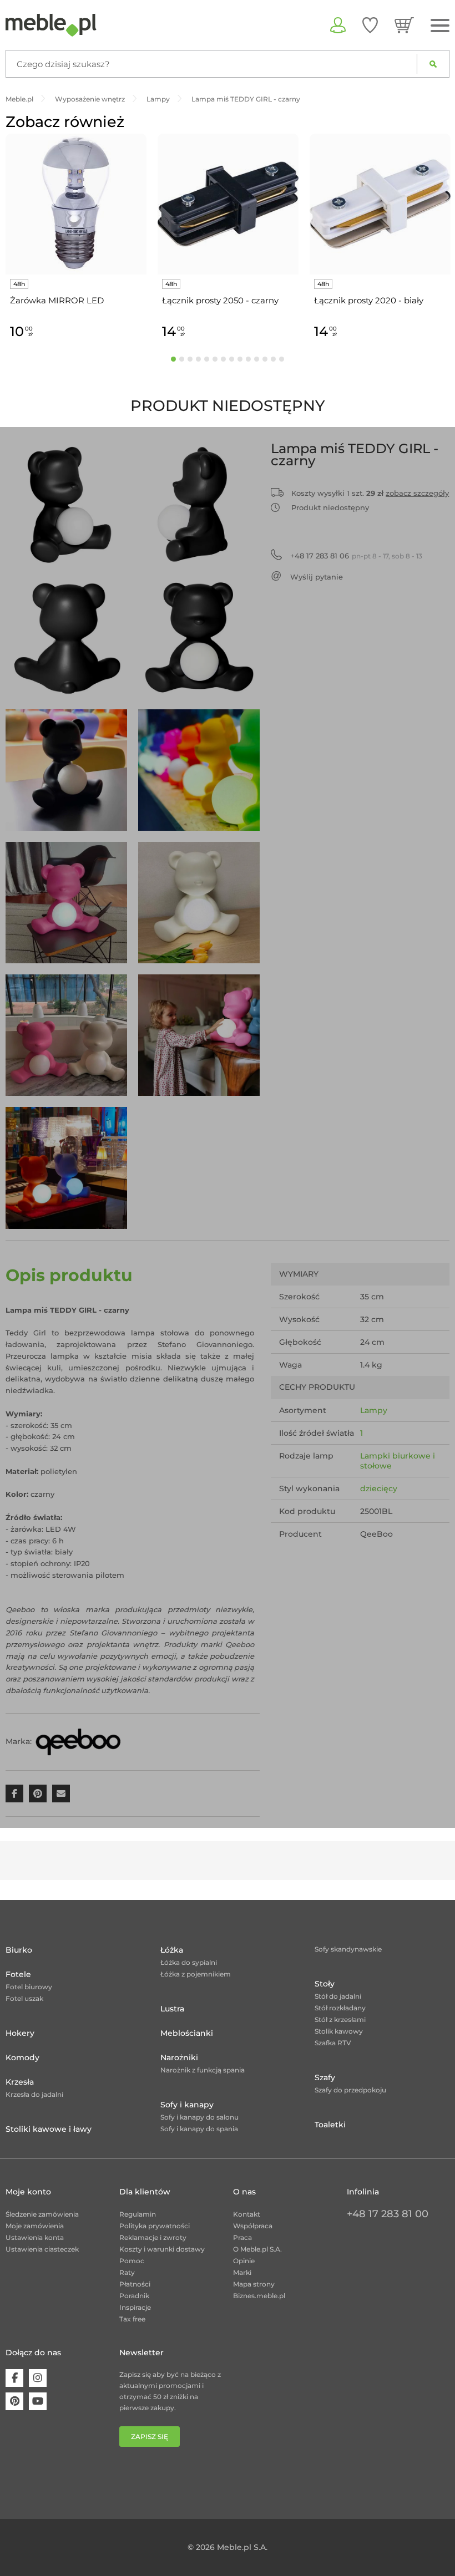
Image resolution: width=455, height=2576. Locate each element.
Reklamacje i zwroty (153, 2237)
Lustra (172, 2009)
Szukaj (433, 64)
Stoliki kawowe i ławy (49, 2129)
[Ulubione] (370, 25)
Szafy (325, 2077)
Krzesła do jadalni (34, 2094)
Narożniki (179, 2057)
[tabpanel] (76, 238)
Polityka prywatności (155, 2226)
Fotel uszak (24, 1998)
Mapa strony (254, 2284)
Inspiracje (135, 2307)
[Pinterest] (14, 2401)
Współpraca (253, 2226)
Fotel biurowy (29, 1987)
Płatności (135, 2284)
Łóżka (172, 1950)
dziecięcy (379, 1488)
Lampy (374, 1410)
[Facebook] (14, 2378)
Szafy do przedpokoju (350, 2090)
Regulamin (138, 2214)
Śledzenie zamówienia (42, 2214)
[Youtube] (38, 2401)
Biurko (19, 1950)
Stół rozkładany (340, 2008)
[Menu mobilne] (440, 26)
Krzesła (20, 2082)
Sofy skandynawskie (348, 1949)
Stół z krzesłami (340, 2019)
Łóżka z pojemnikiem (196, 1974)
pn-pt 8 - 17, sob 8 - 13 (356, 556)
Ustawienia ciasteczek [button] (42, 2249)
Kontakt (247, 2214)
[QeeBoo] (78, 1741)
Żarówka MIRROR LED (57, 300)
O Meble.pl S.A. (257, 2249)
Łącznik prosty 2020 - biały (369, 300)
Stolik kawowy (339, 2031)
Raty (127, 2272)
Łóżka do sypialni (189, 1962)
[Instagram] (38, 2378)
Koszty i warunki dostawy (162, 2249)
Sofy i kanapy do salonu (199, 2117)
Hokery (20, 2033)
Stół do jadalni (338, 1996)
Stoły (325, 1984)
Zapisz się (150, 2437)
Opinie (244, 2261)
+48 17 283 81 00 (388, 2214)
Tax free (132, 2319)
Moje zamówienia (35, 2226)
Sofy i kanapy (187, 2105)
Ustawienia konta (35, 2237)
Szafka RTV (333, 2043)
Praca (242, 2237)
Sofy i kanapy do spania (199, 2129)
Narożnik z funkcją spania (203, 2070)
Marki (242, 2272)
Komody (22, 2057)
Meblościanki (187, 2033)
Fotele (18, 1974)
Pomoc (132, 2261)
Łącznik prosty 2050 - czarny (220, 300)
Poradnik (134, 2296)
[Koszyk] (404, 25)
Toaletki (330, 2125)
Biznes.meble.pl (259, 2296)
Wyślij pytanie (317, 577)
